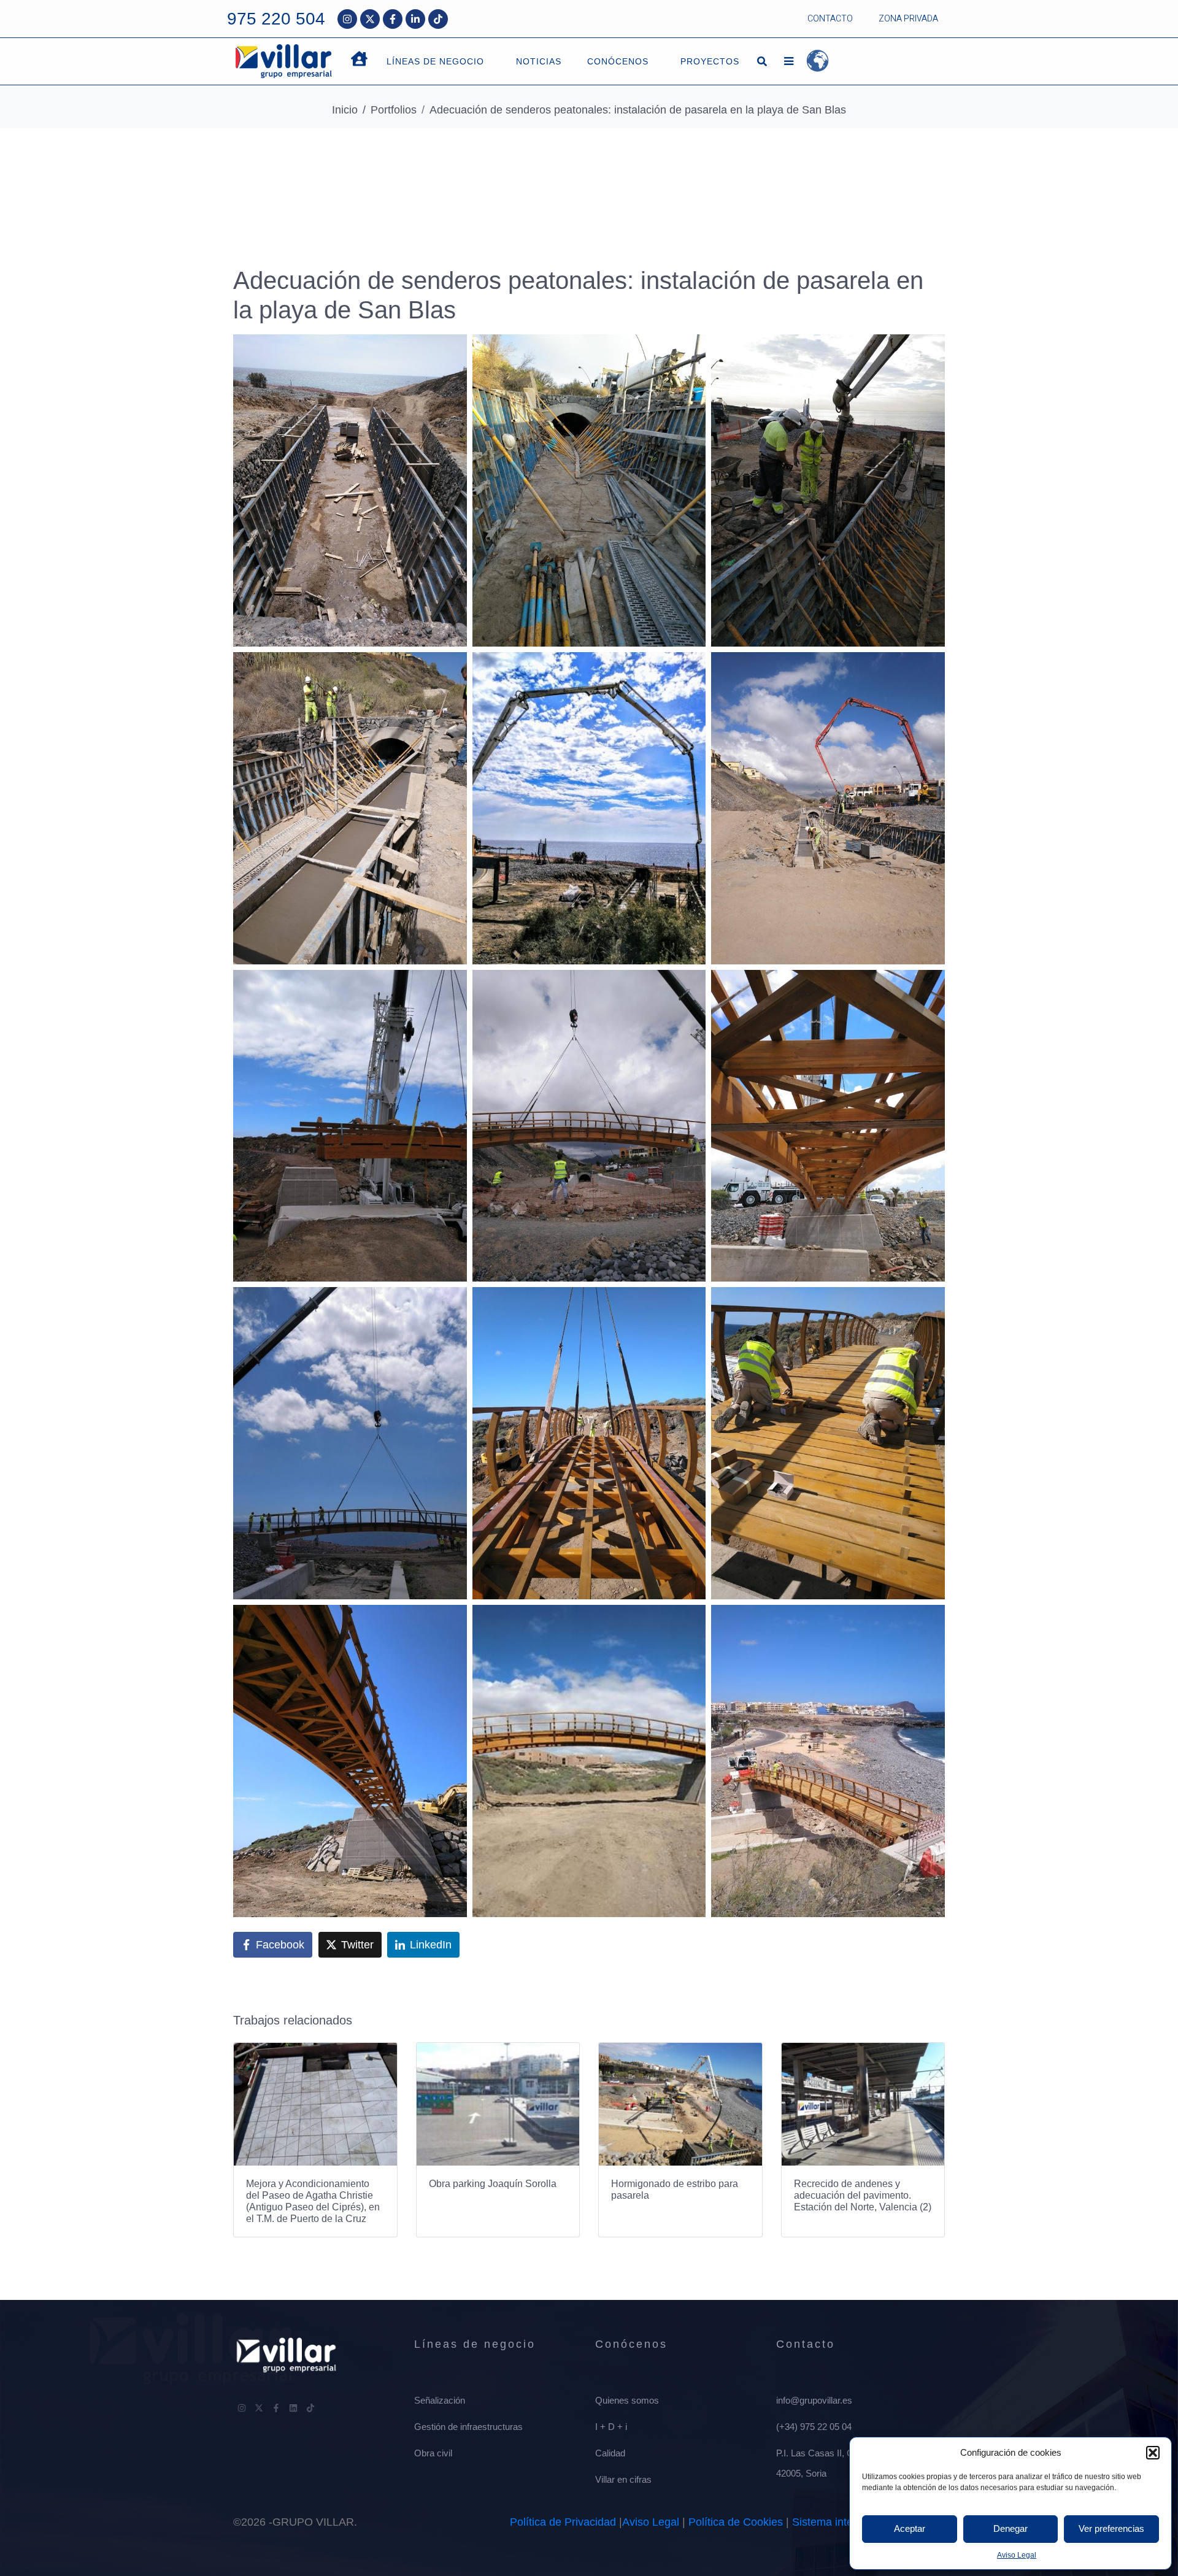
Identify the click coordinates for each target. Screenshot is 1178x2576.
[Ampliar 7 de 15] (451, 986)
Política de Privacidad (563, 2522)
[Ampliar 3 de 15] (929, 350)
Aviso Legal (1017, 2555)
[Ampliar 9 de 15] (929, 986)
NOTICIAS (539, 61)
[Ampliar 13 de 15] (451, 1621)
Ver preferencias (1111, 2528)
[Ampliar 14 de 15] (690, 1621)
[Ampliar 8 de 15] (690, 986)
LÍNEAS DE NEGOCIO (435, 61)
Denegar (1011, 2528)
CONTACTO (830, 19)
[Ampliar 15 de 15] (929, 1621)
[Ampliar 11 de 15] (690, 1303)
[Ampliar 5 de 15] (690, 668)
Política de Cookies (736, 2522)
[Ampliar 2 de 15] (690, 350)
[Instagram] (347, 19)
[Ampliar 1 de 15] (451, 350)
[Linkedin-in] (415, 19)
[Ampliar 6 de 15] (929, 668)
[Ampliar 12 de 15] (929, 1303)
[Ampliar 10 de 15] (451, 1303)
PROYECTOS (710, 61)
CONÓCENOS (618, 61)
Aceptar (910, 2528)
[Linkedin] (293, 2408)
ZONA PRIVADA (908, 19)
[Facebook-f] (393, 19)
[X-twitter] (370, 19)
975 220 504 (276, 19)
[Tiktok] (438, 19)
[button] (1153, 2453)
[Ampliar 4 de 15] (451, 668)
